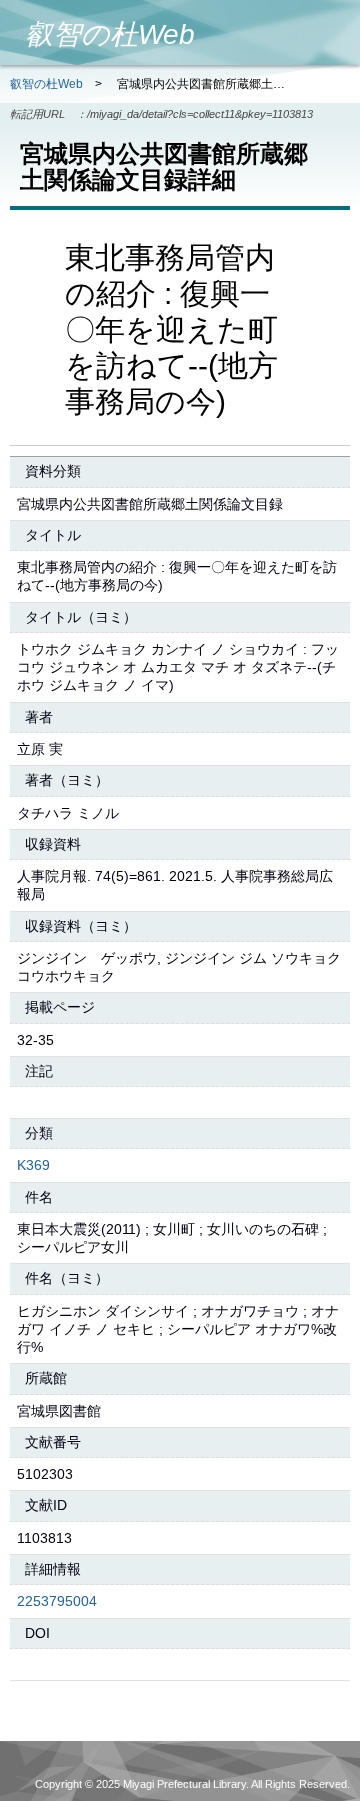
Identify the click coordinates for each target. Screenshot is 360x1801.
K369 (33, 1165)
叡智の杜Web (46, 84)
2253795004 (57, 1601)
